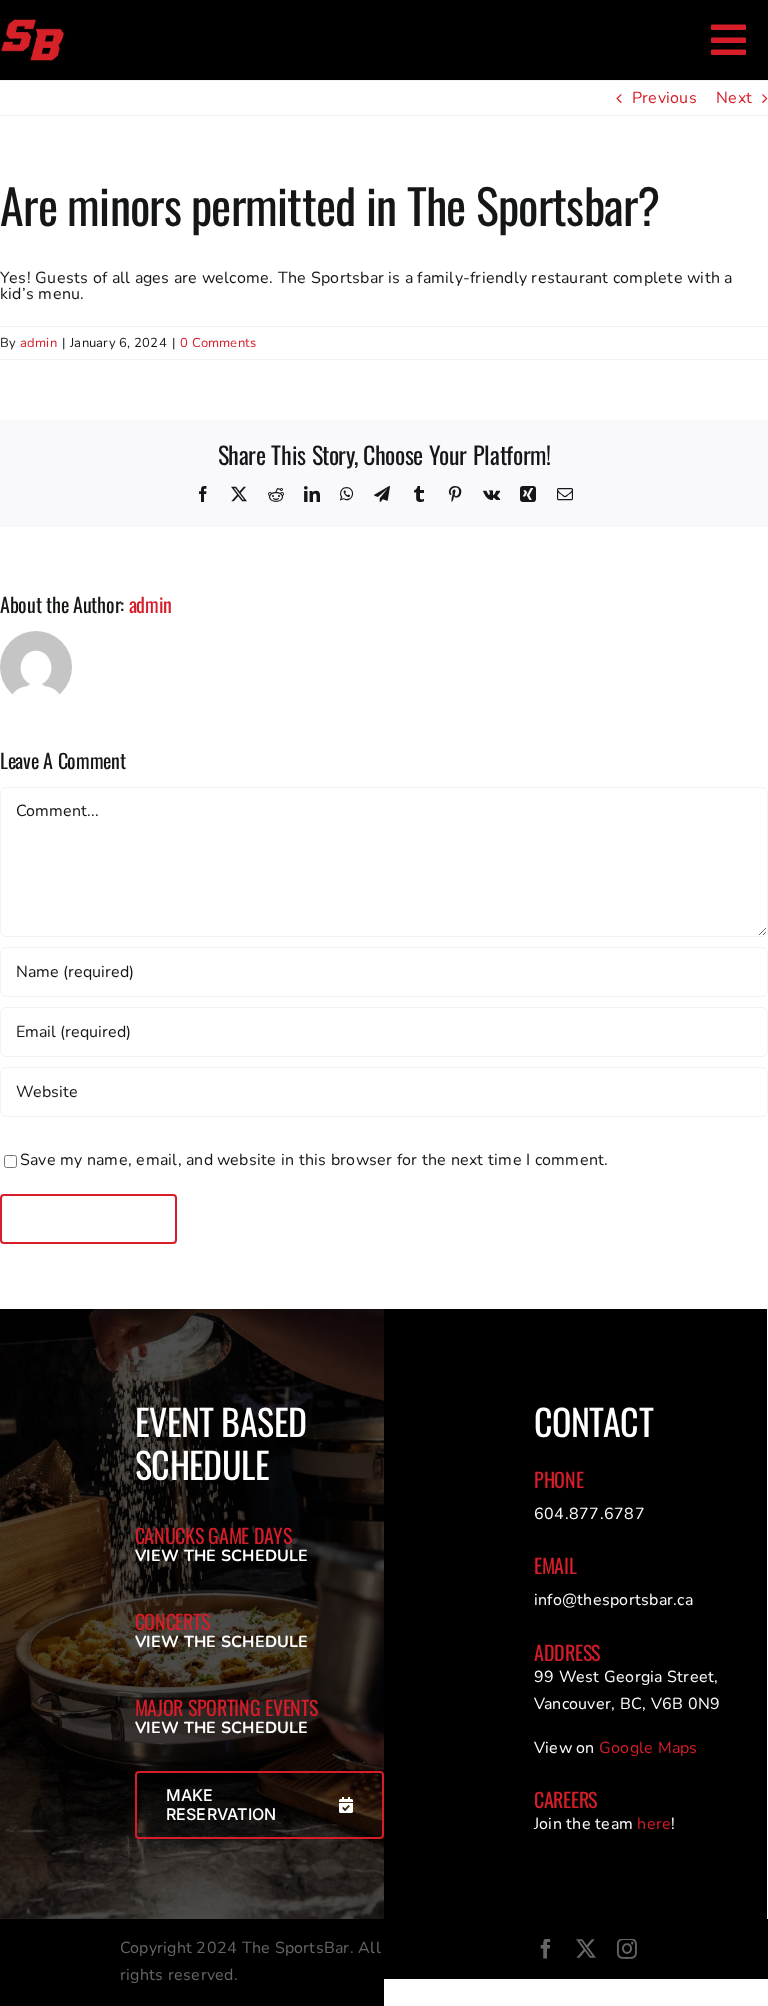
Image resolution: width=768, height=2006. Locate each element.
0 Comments (218, 343)
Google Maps (648, 1748)
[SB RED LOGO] (32, 26)
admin (38, 343)
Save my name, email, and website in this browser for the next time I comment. (314, 1160)
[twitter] (586, 1949)
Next (734, 98)
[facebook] (546, 1949)
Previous (664, 98)
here (654, 1824)
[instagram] (627, 1949)
